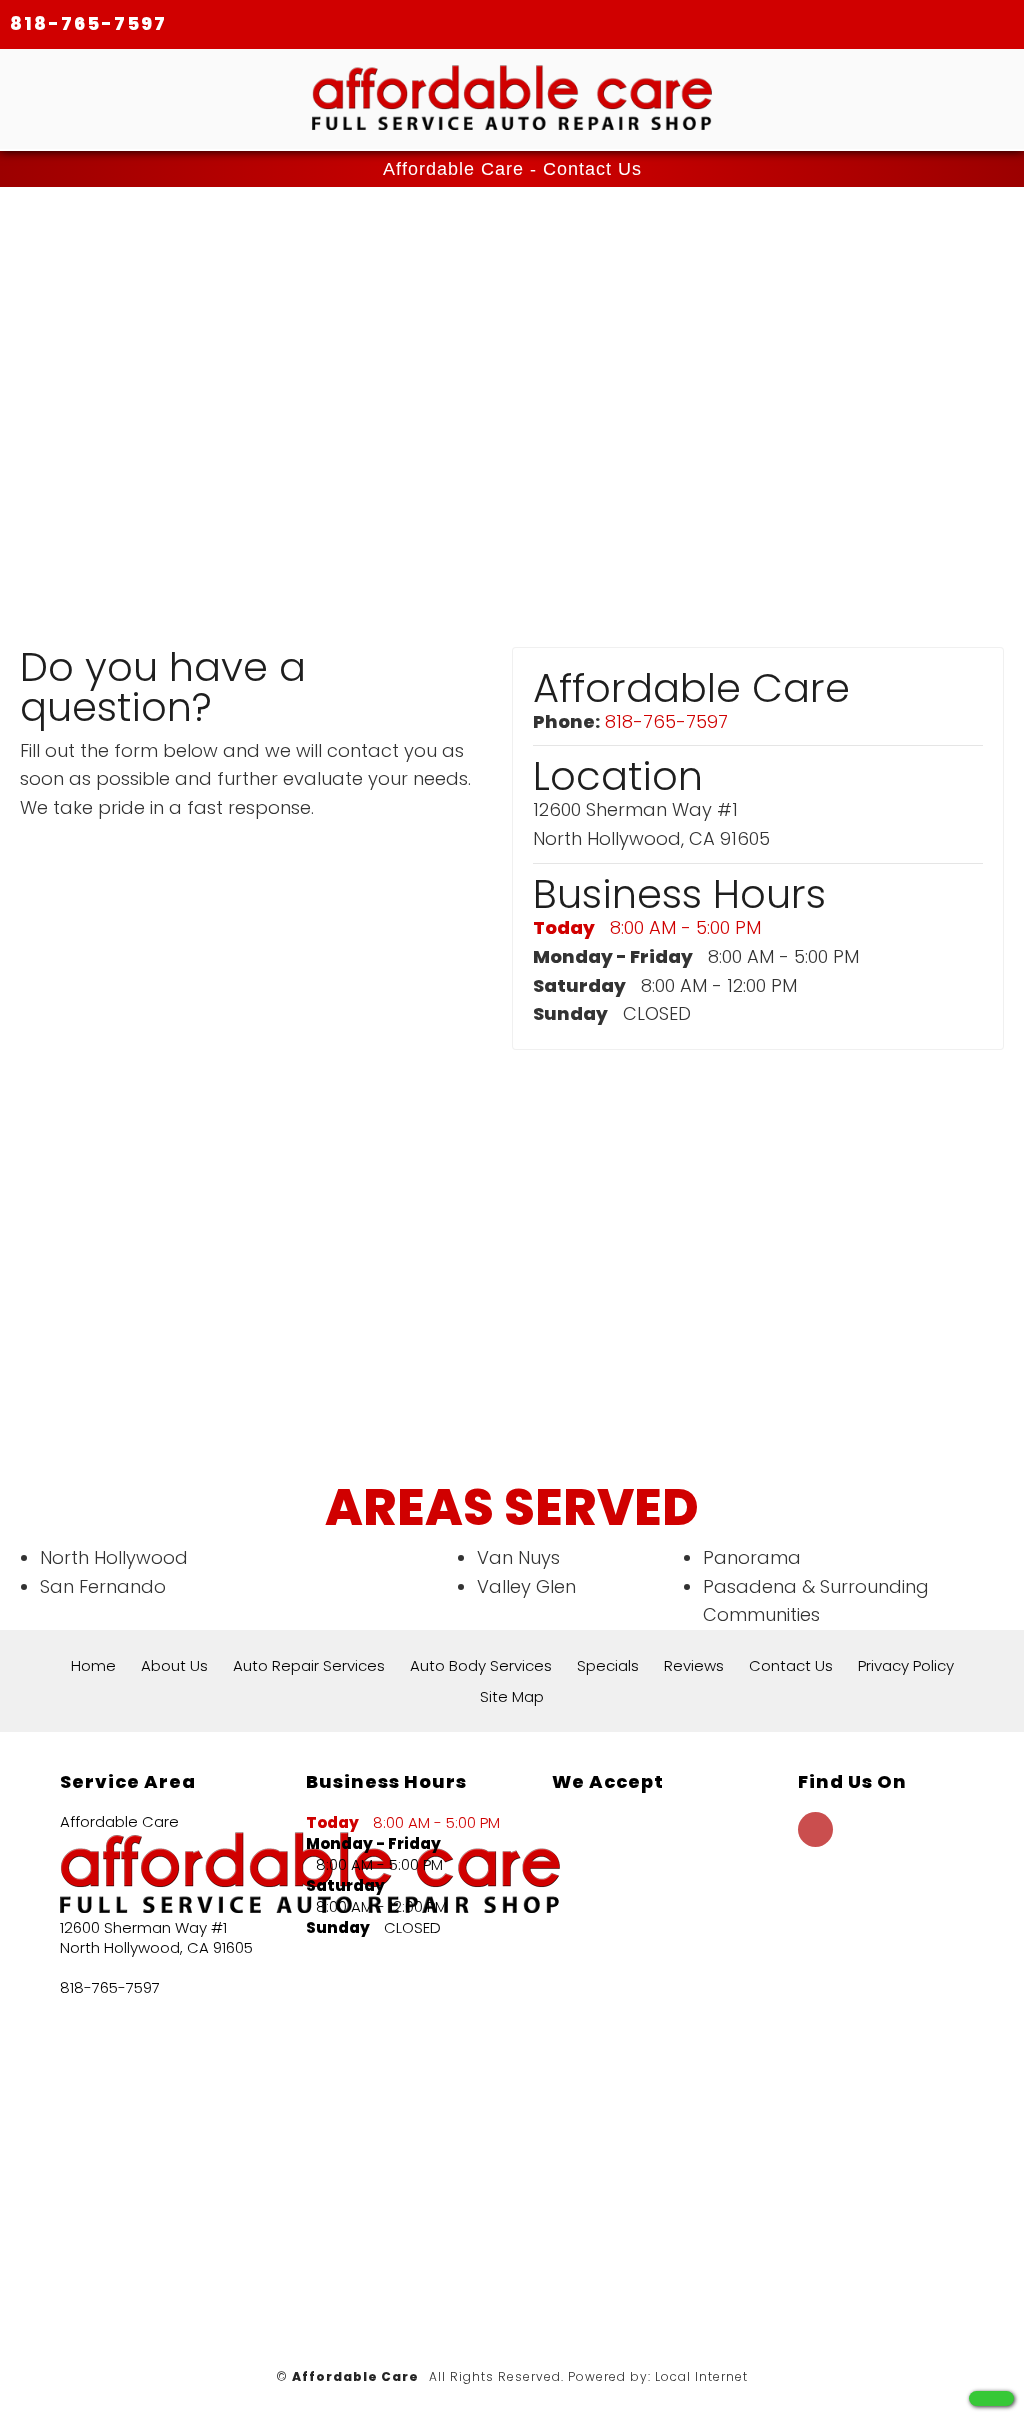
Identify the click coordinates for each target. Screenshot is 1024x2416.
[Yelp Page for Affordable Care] (815, 1840)
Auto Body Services (481, 1665)
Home (93, 1665)
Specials (608, 1665)
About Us (174, 1665)
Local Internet (701, 2376)
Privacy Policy (906, 1665)
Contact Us (791, 1665)
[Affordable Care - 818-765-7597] (991, 2398)
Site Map (512, 1696)
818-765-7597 (88, 23)
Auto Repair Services (309, 1665)
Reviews (694, 1665)
